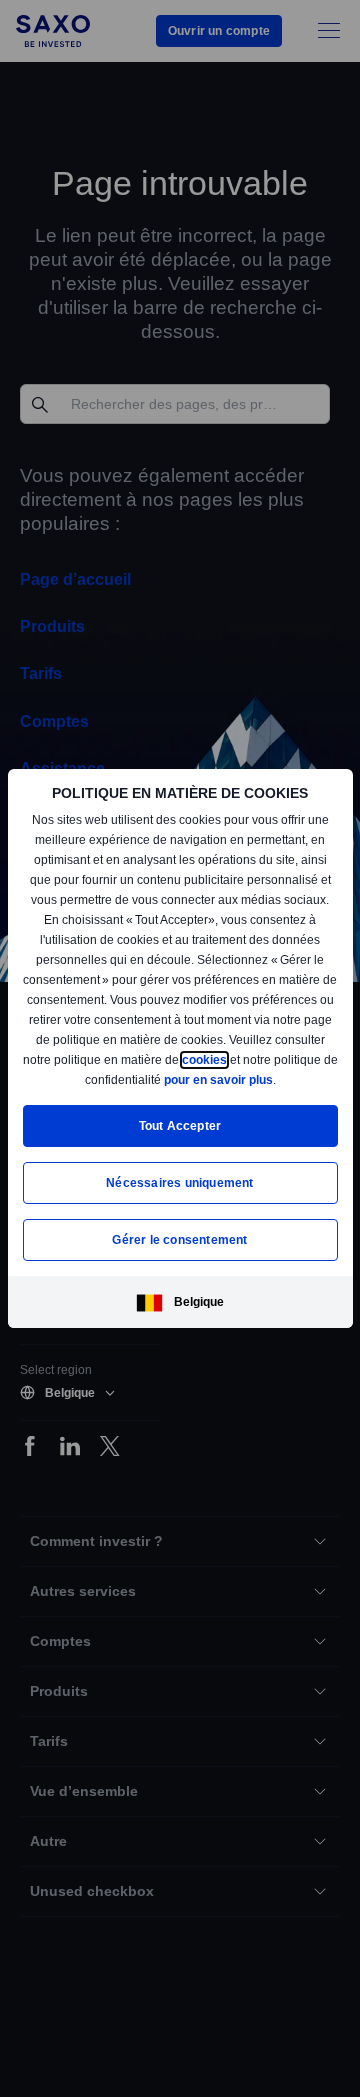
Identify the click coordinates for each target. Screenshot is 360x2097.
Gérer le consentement (179, 1240)
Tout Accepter (180, 1126)
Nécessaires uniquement (179, 1183)
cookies (58, 1079)
